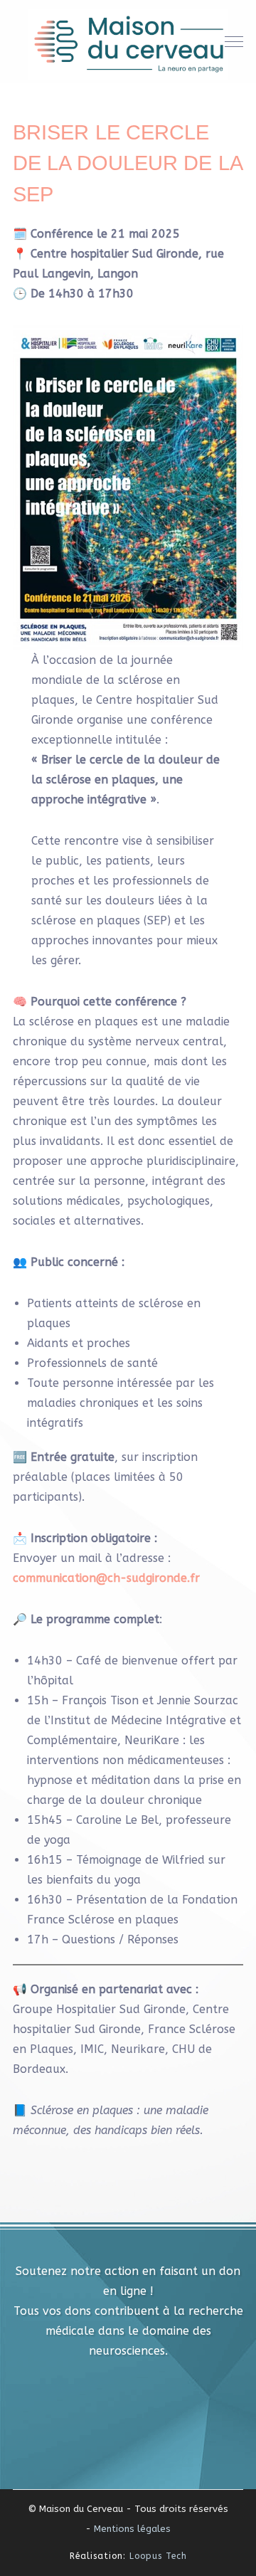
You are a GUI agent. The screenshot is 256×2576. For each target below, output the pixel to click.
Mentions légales (132, 2529)
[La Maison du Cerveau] (128, 43)
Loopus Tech (158, 2556)
